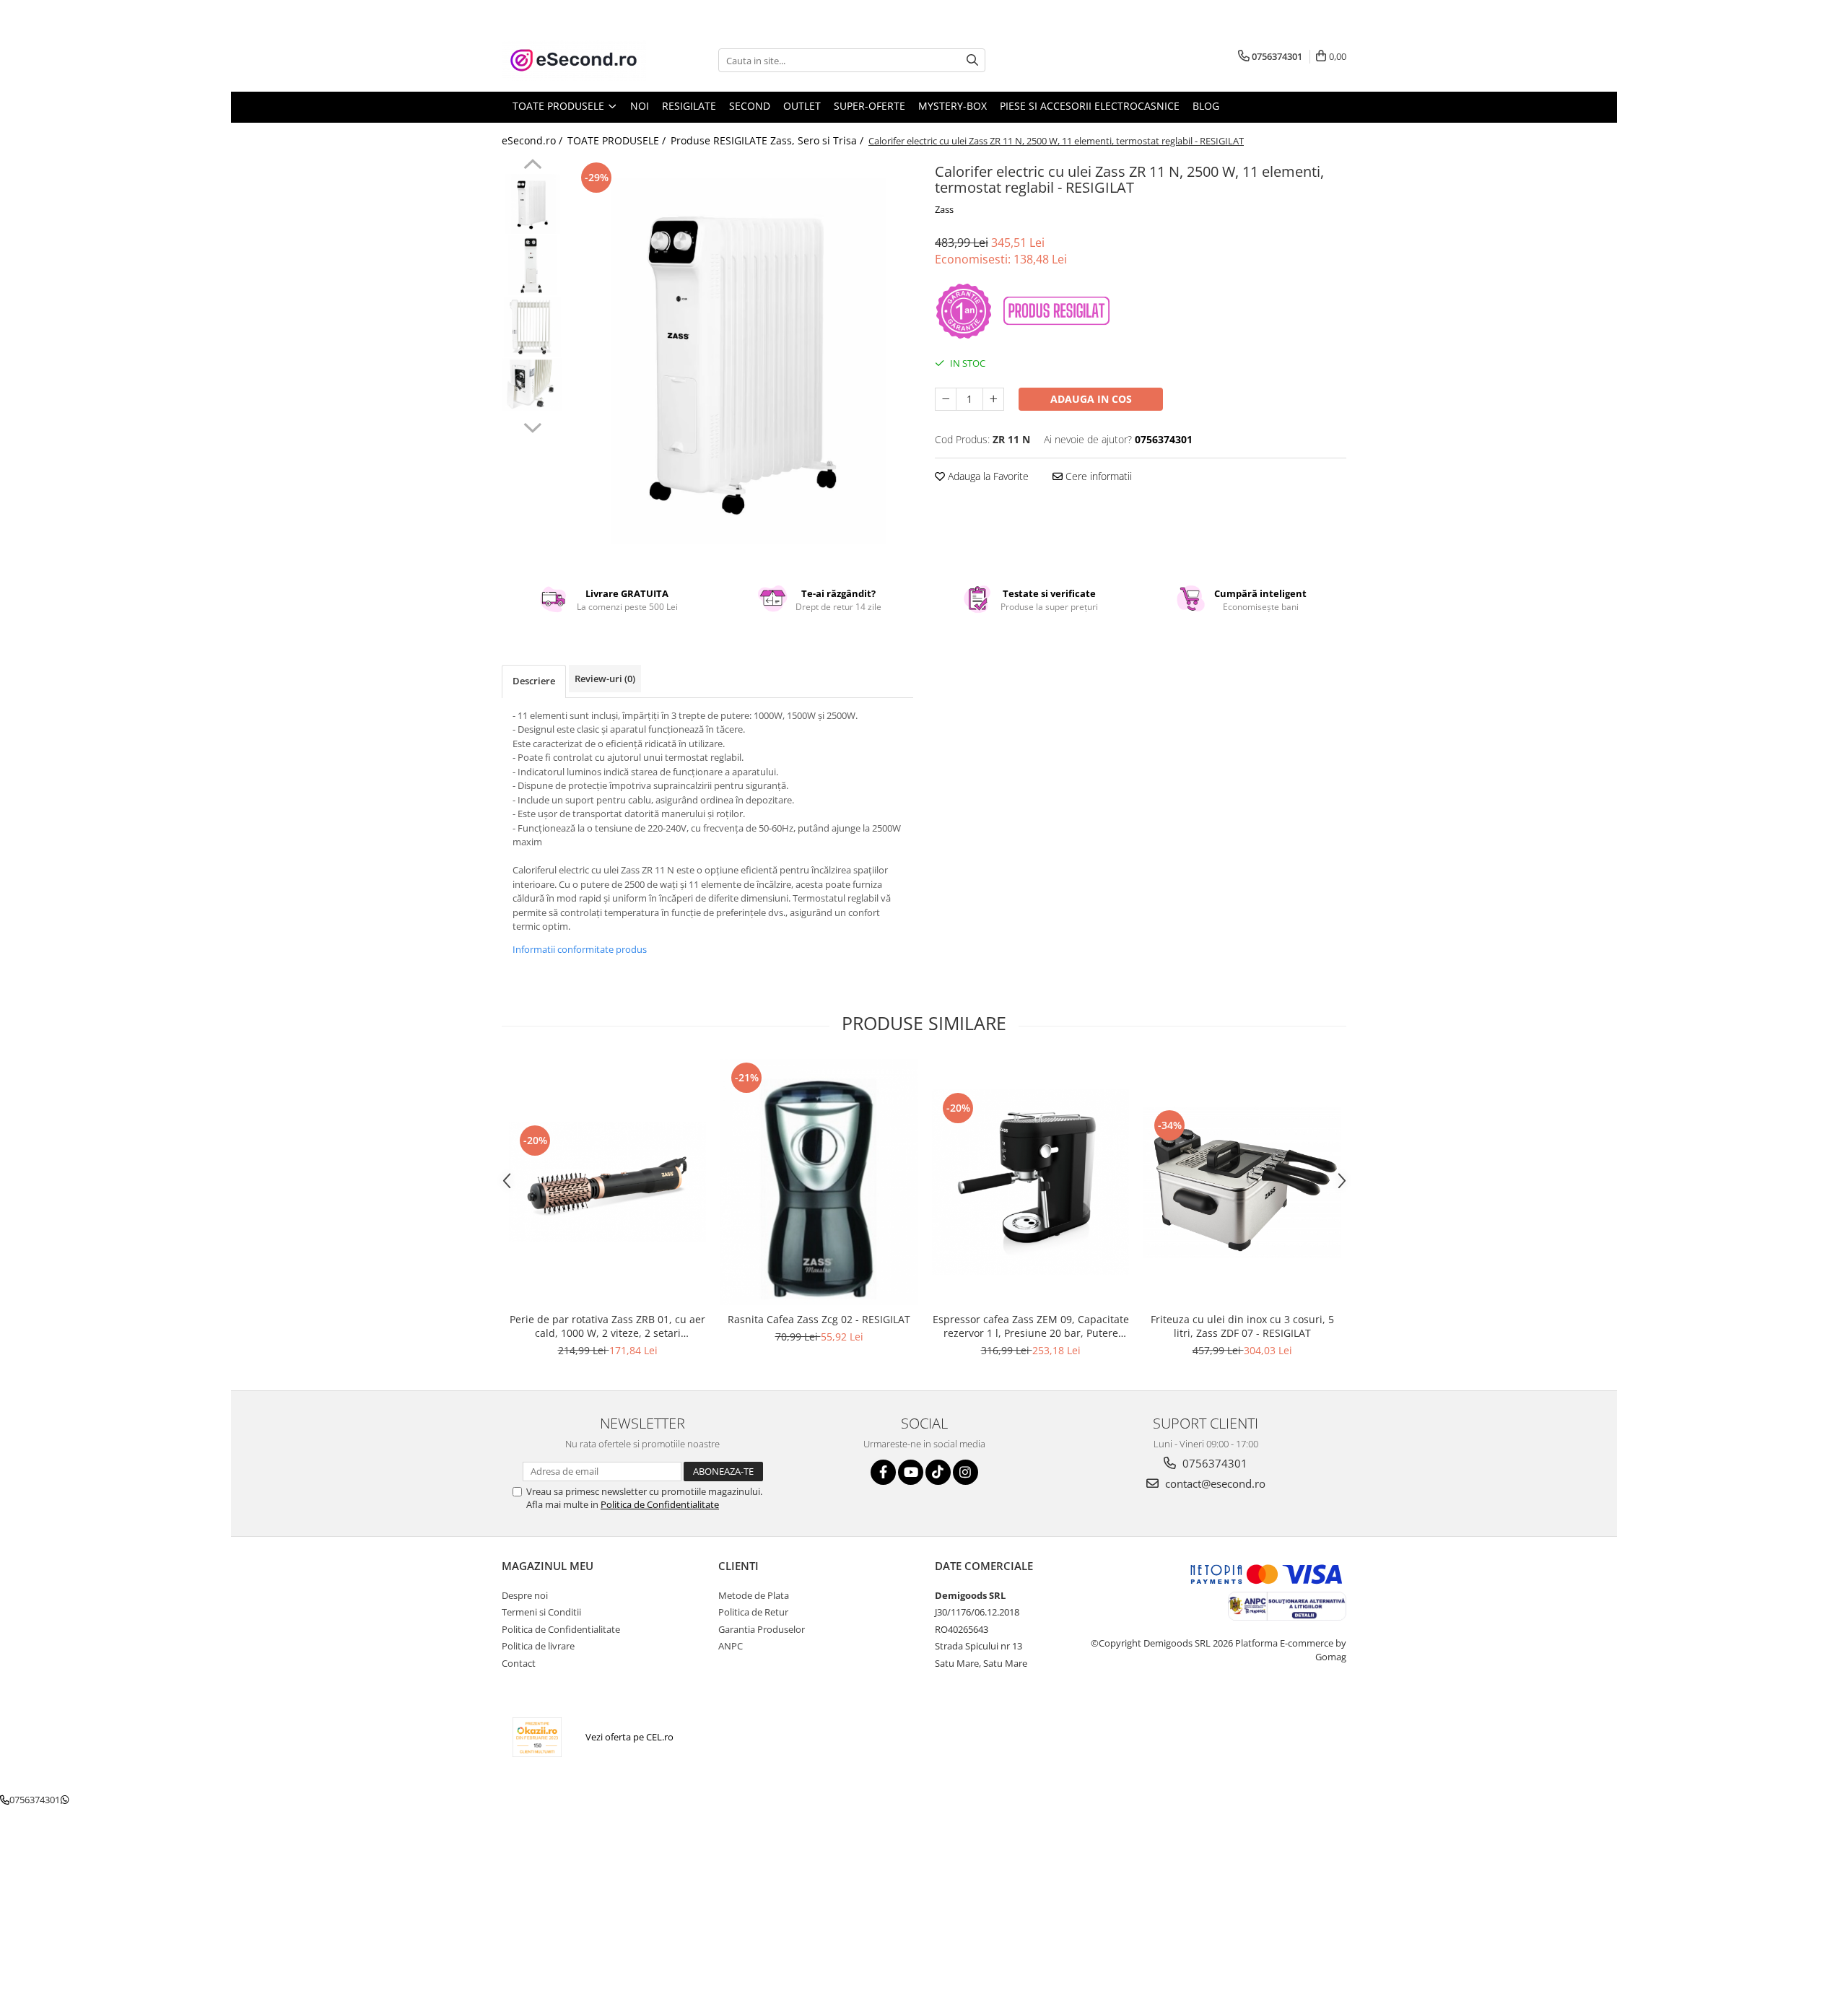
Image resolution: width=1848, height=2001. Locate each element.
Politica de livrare (538, 1646)
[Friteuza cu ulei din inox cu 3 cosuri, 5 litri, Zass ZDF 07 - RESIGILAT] (1242, 1182)
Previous (532, 166)
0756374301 (1213, 1463)
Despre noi (525, 1595)
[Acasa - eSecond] (574, 60)
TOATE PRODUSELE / (618, 140)
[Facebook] (883, 1472)
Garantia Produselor (762, 1629)
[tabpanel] (742, 361)
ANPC (731, 1646)
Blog (1206, 106)
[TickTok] (938, 1472)
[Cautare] (972, 60)
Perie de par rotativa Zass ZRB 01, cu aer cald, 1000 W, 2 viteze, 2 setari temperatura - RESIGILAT (607, 1326)
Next (532, 426)
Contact (519, 1663)
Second (750, 106)
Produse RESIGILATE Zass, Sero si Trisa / (768, 140)
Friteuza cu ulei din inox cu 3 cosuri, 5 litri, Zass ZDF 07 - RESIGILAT (1242, 1326)
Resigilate (689, 106)
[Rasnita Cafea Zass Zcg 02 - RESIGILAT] (819, 1182)
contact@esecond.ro (1214, 1483)
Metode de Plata (754, 1595)
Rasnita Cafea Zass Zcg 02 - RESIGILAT (819, 1319)
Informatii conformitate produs (580, 949)
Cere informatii (1097, 476)
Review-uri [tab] (605, 679)
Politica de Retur (753, 1612)
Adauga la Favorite (987, 476)
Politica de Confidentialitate (660, 1504)
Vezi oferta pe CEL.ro (629, 1737)
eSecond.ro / (533, 140)
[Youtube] (911, 1472)
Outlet (802, 106)
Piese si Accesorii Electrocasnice (1090, 106)
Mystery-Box (953, 106)
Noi (640, 106)
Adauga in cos (1091, 399)
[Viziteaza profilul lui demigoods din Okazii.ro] (537, 1737)
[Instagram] (966, 1472)
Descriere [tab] (534, 681)
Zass (944, 209)
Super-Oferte (869, 106)
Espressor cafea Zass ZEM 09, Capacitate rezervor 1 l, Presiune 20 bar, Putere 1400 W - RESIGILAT (1031, 1326)
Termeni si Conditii (541, 1612)
